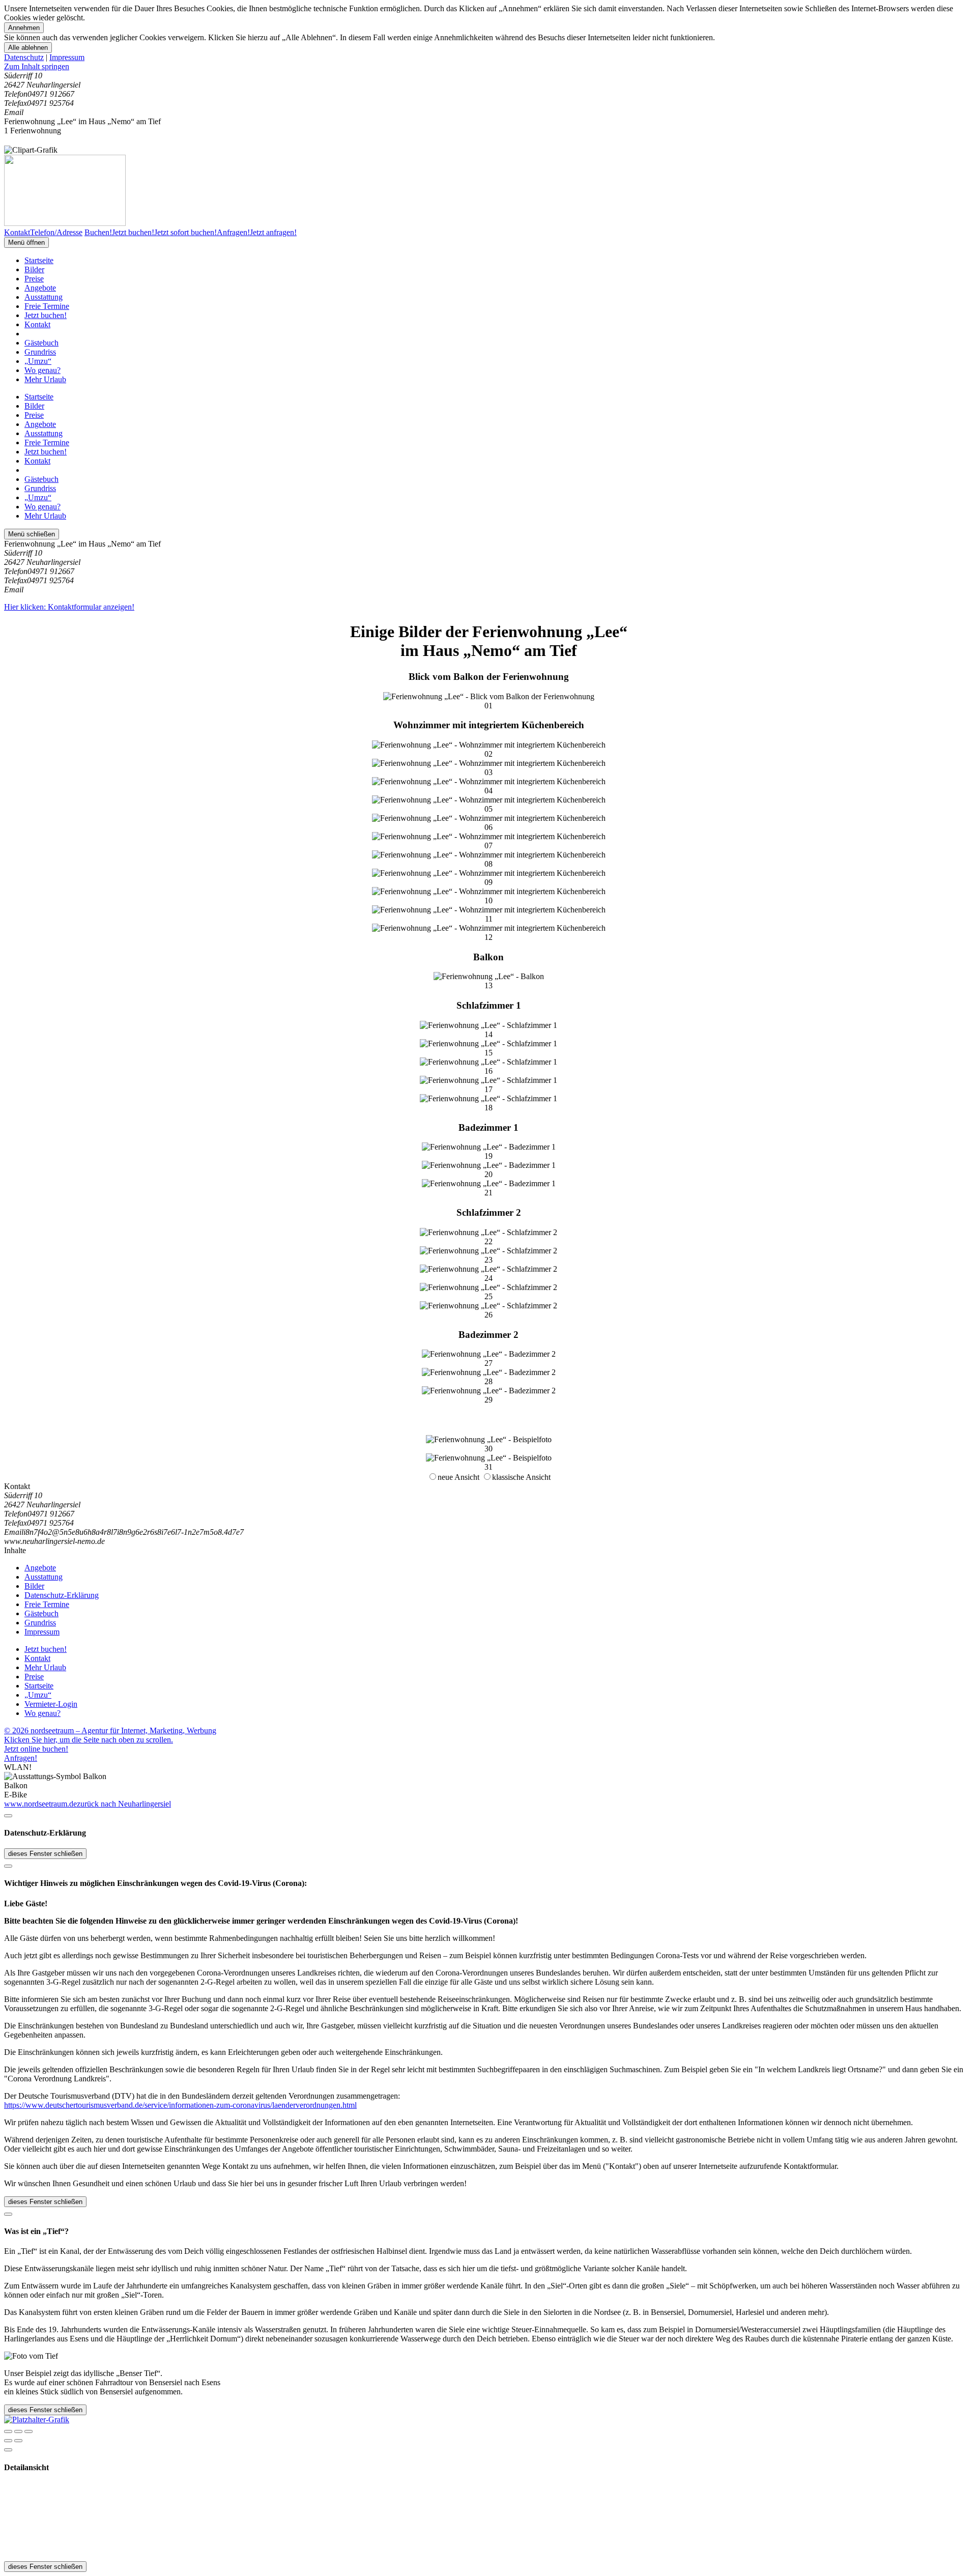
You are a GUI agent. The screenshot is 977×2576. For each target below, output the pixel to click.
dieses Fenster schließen (45, 1854)
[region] (489, 67)
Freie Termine (47, 306)
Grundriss (40, 352)
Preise (34, 279)
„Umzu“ (38, 361)
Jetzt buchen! (46, 315)
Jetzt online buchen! (36, 1749)
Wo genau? (42, 370)
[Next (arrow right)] (18, 2441)
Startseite (39, 260)
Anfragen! (21, 1758)
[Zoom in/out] (28, 2431)
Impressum (67, 57)
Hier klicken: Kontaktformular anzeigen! (69, 607)
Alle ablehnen (28, 48)
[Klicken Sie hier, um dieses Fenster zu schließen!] (8, 1816)
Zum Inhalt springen (37, 66)
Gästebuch (41, 343)
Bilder (34, 269)
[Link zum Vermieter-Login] (37, 2420)
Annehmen (24, 28)
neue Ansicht (458, 1477)
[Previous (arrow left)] (8, 2441)
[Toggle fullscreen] (18, 2431)
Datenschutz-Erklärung (62, 1595)
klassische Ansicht (521, 1477)
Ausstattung (44, 297)
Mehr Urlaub (45, 379)
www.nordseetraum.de (40, 1804)
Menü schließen (32, 534)
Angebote (40, 288)
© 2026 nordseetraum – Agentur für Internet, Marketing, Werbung (110, 1730)
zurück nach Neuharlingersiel (124, 1804)
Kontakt (37, 324)
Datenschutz (24, 57)
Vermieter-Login (51, 1704)
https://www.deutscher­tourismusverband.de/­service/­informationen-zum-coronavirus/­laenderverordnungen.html (180, 2105)
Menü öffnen (26, 242)
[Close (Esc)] (8, 2431)
